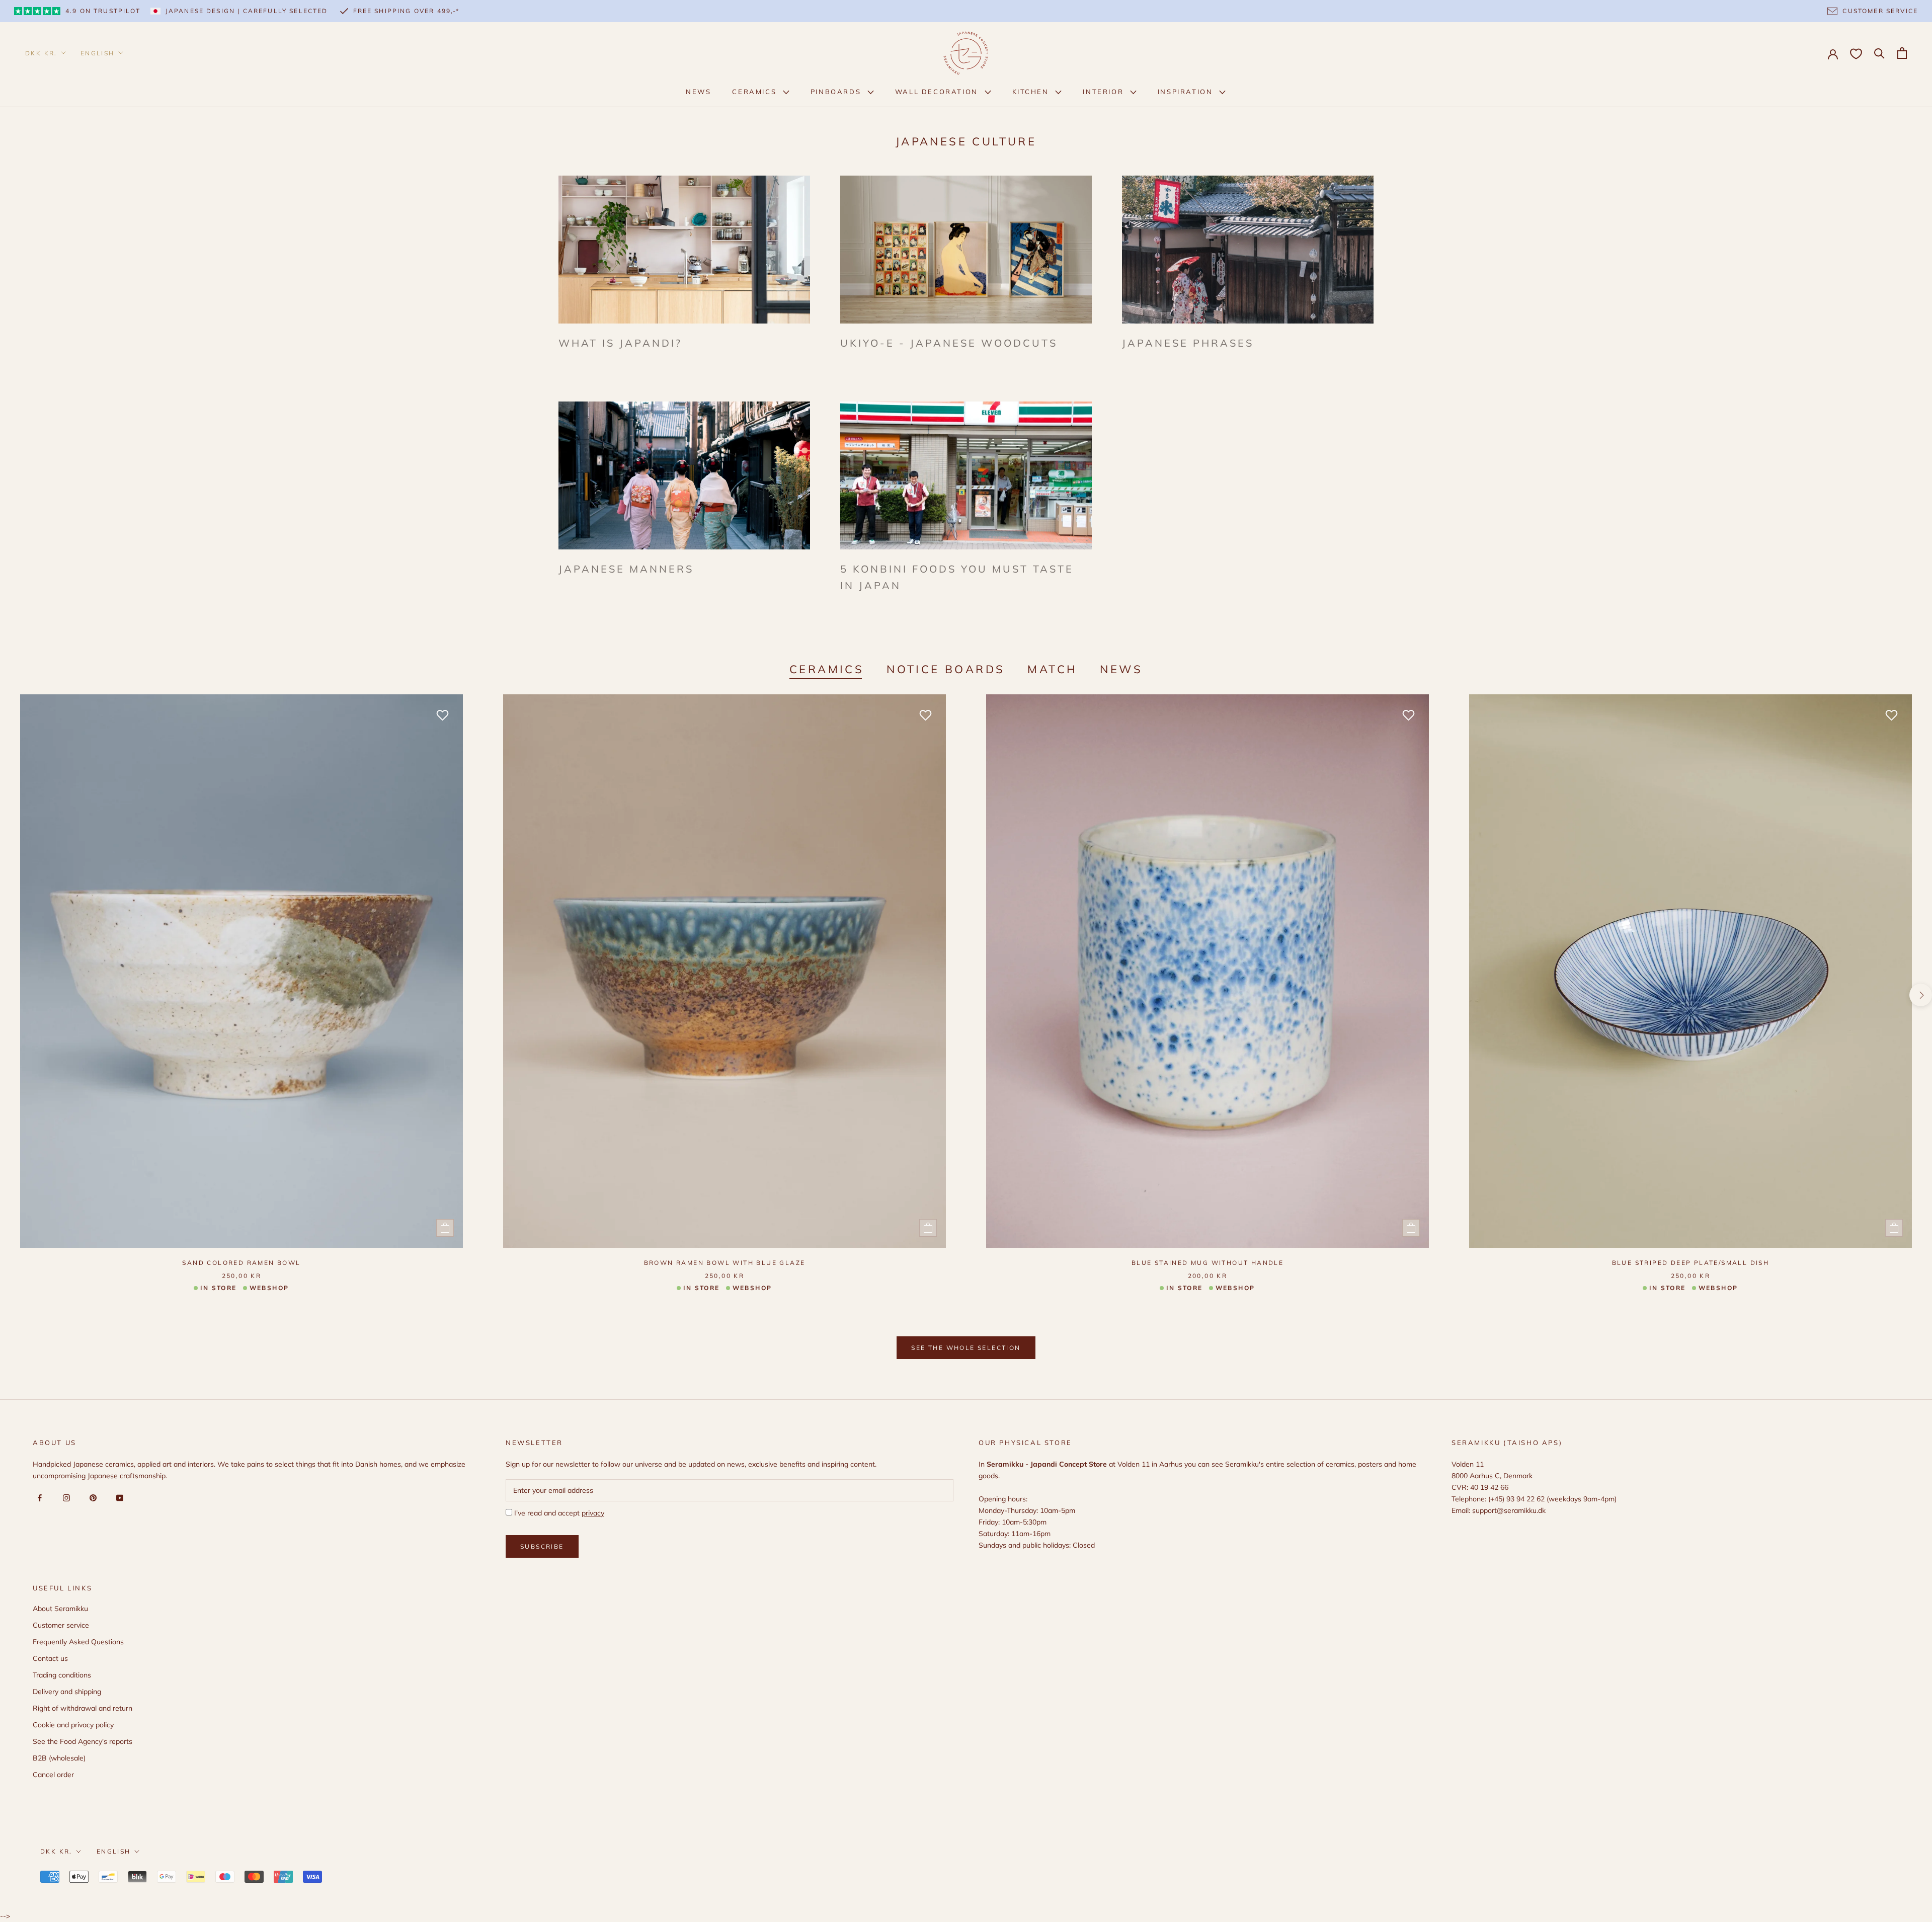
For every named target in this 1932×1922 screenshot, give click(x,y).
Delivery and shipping (67, 1692)
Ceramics (755, 92)
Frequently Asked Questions (78, 1642)
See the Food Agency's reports (83, 1741)
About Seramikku (60, 1609)
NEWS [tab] (1121, 669)
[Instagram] (65, 1498)
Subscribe (542, 1546)
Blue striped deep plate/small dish (1691, 1263)
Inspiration (1187, 92)
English (98, 53)
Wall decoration (938, 92)
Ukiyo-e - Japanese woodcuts (949, 343)
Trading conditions (62, 1675)
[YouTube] (118, 1498)
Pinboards (837, 92)
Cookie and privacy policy (73, 1725)
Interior (1104, 92)
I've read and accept (558, 1513)
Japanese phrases (1188, 343)
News (698, 92)
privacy (593, 1513)
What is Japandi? (620, 343)
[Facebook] (38, 1498)
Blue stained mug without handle (1207, 1263)
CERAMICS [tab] (827, 669)
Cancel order (53, 1775)
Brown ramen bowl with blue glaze (725, 1263)
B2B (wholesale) (59, 1758)
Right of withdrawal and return (83, 1708)
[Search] (1879, 53)
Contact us (50, 1658)
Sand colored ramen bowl (241, 1263)
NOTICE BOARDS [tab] (946, 669)
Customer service (61, 1625)
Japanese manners (626, 569)
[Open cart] (1902, 53)
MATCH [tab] (1052, 669)
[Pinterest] (91, 1498)
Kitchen (1032, 92)
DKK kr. (41, 53)
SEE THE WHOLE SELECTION (966, 1348)
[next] (1921, 995)
